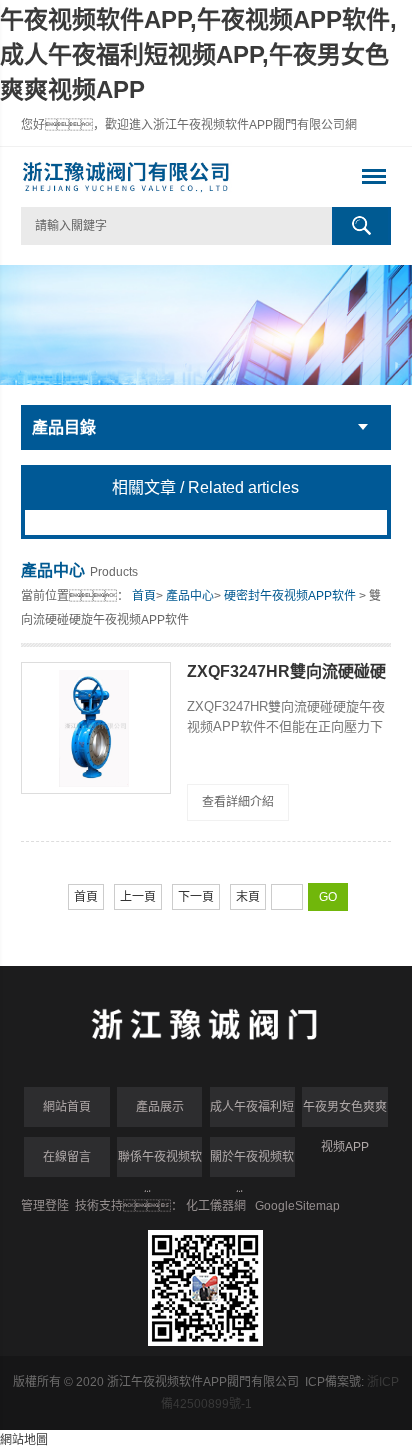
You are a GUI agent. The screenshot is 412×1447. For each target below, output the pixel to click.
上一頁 (138, 897)
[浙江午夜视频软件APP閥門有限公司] (169, 177)
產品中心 (190, 596)
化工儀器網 (216, 1206)
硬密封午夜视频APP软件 (290, 596)
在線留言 (67, 1157)
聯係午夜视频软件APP (160, 1163)
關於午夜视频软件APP (252, 1163)
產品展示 (160, 1107)
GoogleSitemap (297, 1206)
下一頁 (196, 897)
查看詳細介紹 (238, 802)
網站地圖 (24, 1440)
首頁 (144, 596)
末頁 (248, 897)
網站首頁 (67, 1107)
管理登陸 (45, 1206)
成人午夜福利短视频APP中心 (252, 1113)
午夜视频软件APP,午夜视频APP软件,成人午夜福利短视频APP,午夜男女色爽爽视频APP (198, 54)
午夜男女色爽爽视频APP (345, 1113)
